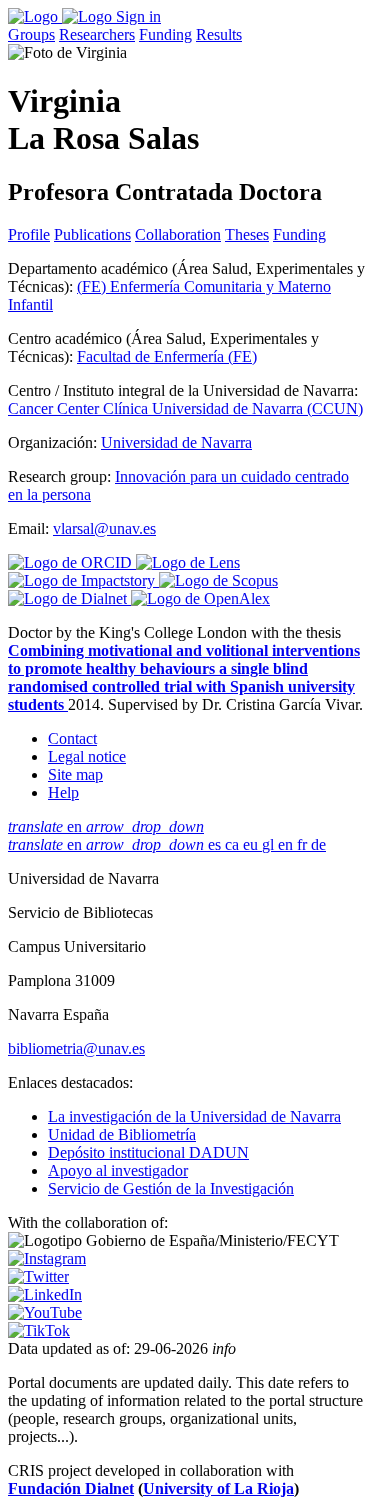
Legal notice (87, 756)
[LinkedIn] (45, 1294)
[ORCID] (72, 562)
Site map (75, 774)
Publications (92, 234)
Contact (72, 738)
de (318, 844)
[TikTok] (39, 1330)
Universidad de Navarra (176, 442)
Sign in (138, 16)
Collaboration (178, 234)
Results (219, 34)
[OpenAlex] (200, 598)
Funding (165, 34)
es (216, 844)
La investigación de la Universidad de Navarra (194, 1116)
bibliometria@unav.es (76, 1048)
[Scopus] (218, 580)
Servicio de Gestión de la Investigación (171, 1188)
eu (252, 844)
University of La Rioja (218, 1488)
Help (63, 792)
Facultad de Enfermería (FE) (167, 356)
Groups (31, 34)
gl (270, 844)
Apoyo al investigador (118, 1170)
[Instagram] (47, 1258)
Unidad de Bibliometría (122, 1134)
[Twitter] (38, 1276)
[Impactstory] (83, 580)
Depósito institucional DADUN (148, 1152)
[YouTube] (45, 1312)
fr (304, 844)
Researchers (97, 34)
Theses (247, 234)
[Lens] (188, 562)
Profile (29, 234)
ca (234, 844)
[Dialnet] (69, 598)
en (106, 826)
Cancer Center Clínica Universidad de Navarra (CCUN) (185, 408)
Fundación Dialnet (71, 1488)
